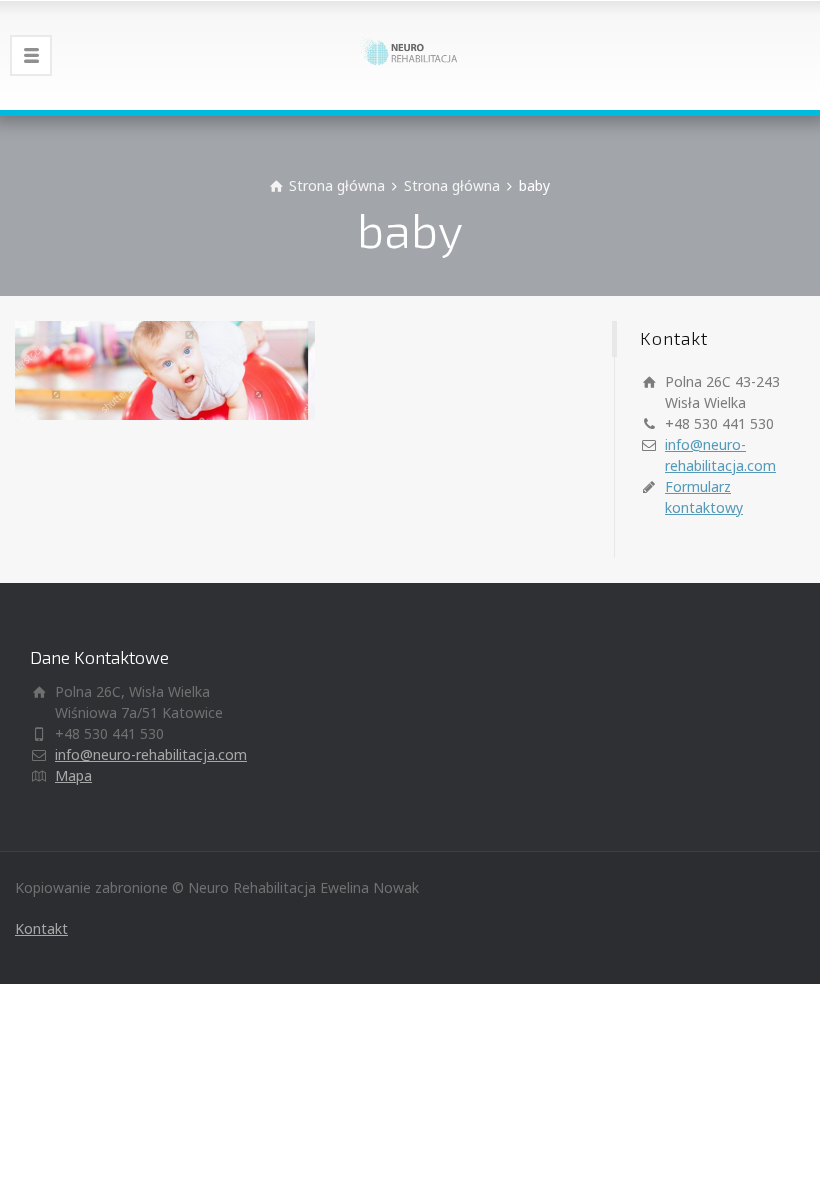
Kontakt (41, 928)
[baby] (165, 368)
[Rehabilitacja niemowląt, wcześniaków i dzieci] (410, 55)
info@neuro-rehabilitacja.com (151, 754)
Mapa (73, 775)
